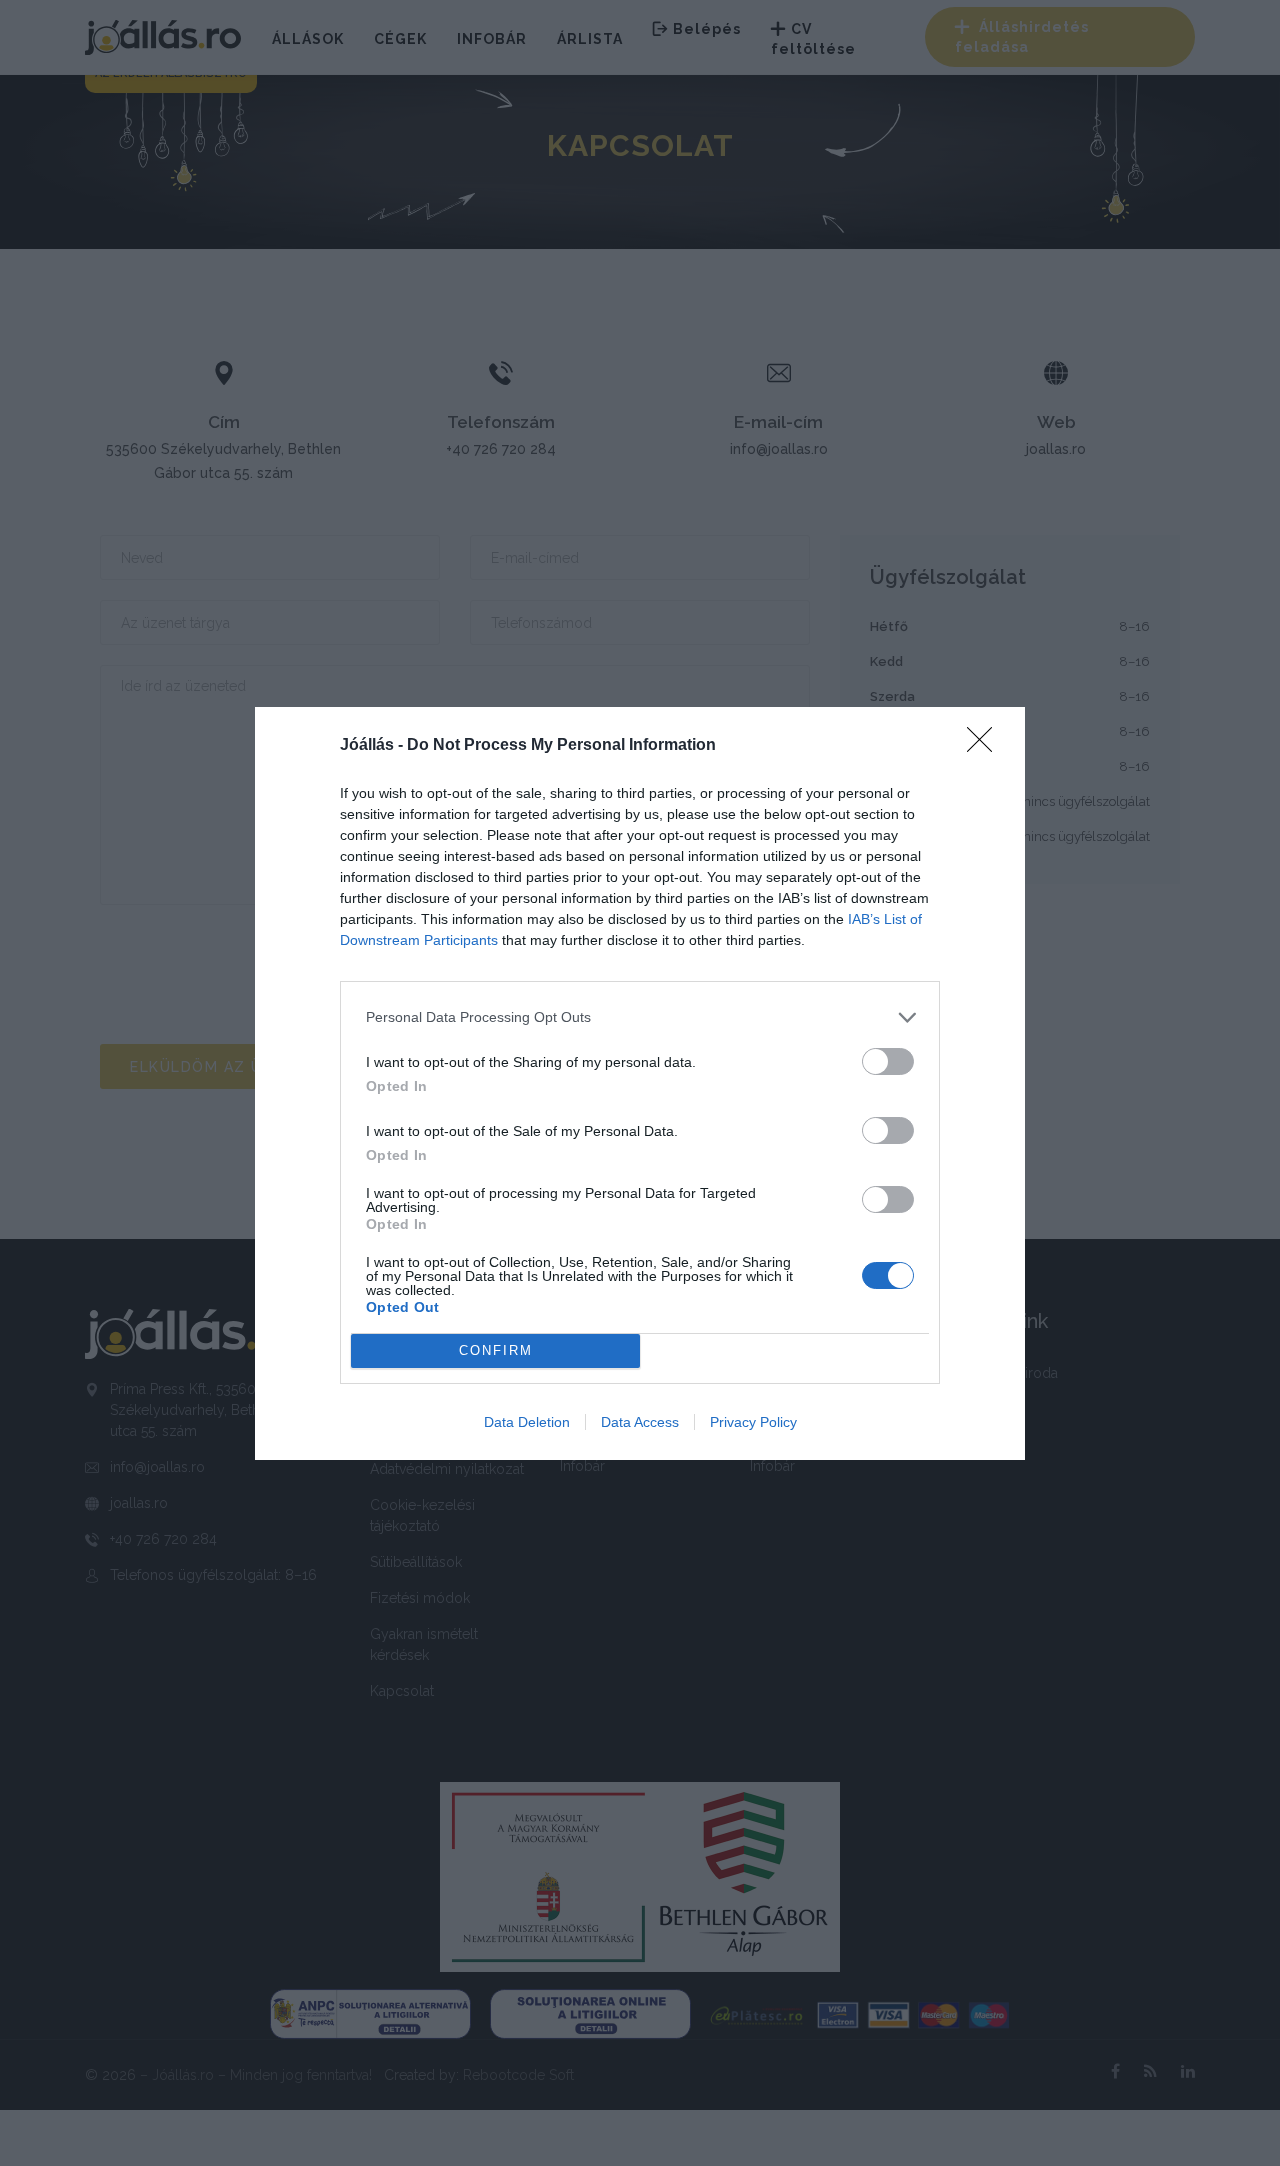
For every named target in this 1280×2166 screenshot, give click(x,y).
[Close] (986, 746)
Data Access (640, 1422)
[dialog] (640, 1083)
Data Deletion (527, 1422)
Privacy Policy (753, 1422)
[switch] (888, 1061)
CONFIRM (496, 1350)
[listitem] (640, 1017)
